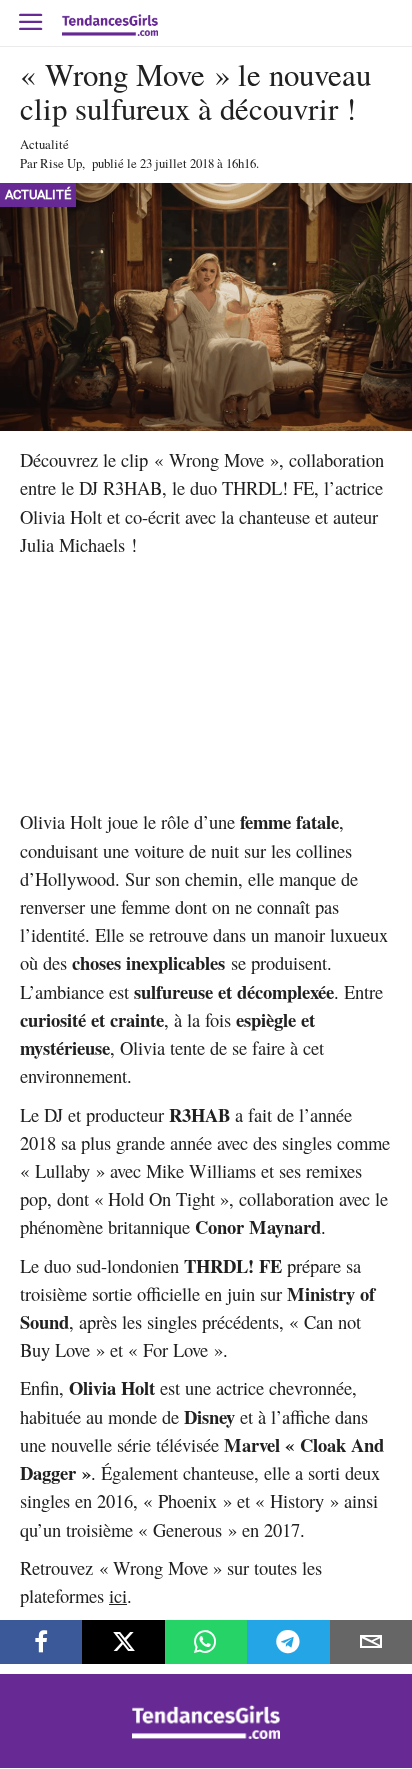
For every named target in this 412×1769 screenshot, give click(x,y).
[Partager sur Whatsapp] (206, 1642)
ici (118, 1595)
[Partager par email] (371, 1642)
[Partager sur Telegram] (288, 1642)
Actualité (44, 144)
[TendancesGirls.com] (206, 1733)
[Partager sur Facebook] (41, 1642)
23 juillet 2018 (177, 163)
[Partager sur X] (123, 1642)
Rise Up (61, 163)
